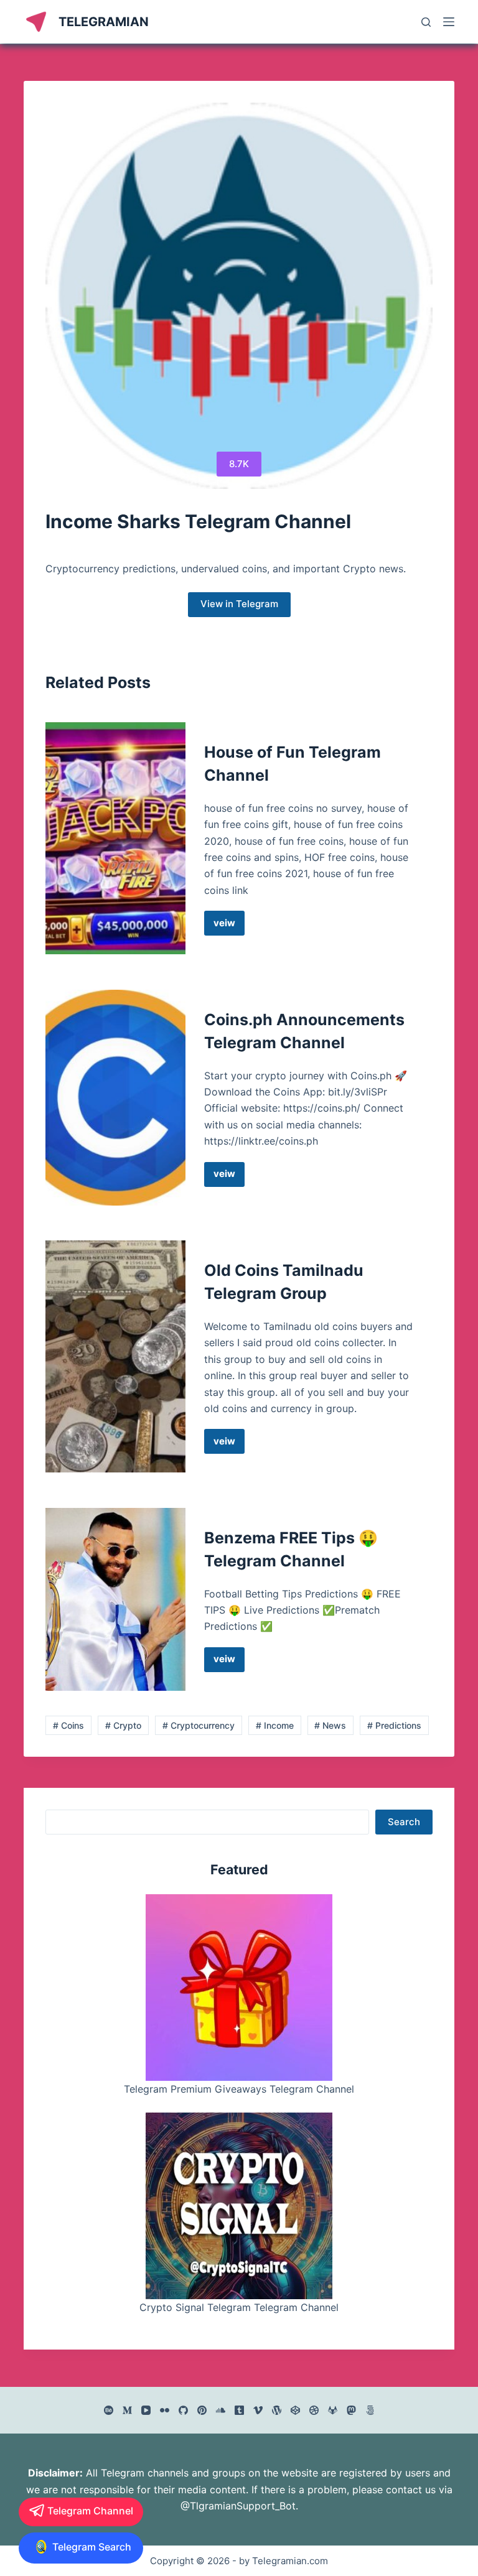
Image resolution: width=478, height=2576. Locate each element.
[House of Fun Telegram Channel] (115, 838)
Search (404, 1822)
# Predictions (394, 1725)
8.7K (239, 464)
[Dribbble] (314, 2410)
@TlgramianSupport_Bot (238, 2506)
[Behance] (109, 2410)
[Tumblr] (239, 2410)
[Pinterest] (202, 2410)
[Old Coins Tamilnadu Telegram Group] (115, 1356)
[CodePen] (295, 2410)
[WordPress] (277, 2410)
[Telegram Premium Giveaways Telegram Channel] (239, 1988)
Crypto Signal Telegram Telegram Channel (239, 2307)
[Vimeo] (258, 2410)
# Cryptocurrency (199, 1725)
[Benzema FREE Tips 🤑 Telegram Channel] (115, 1599)
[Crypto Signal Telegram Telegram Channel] (239, 2206)
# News (330, 1725)
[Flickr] (165, 2410)
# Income (275, 1725)
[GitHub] (183, 2410)
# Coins (68, 1725)
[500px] (370, 2410)
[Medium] (127, 2410)
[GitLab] (333, 2410)
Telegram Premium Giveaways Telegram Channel (239, 2089)
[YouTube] (146, 2410)
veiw (229, 926)
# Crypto (123, 1725)
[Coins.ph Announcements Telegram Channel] (115, 1098)
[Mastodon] (351, 2410)
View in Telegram (239, 604)
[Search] (426, 22)
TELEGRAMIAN (104, 22)
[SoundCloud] (221, 2410)
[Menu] (449, 22)
